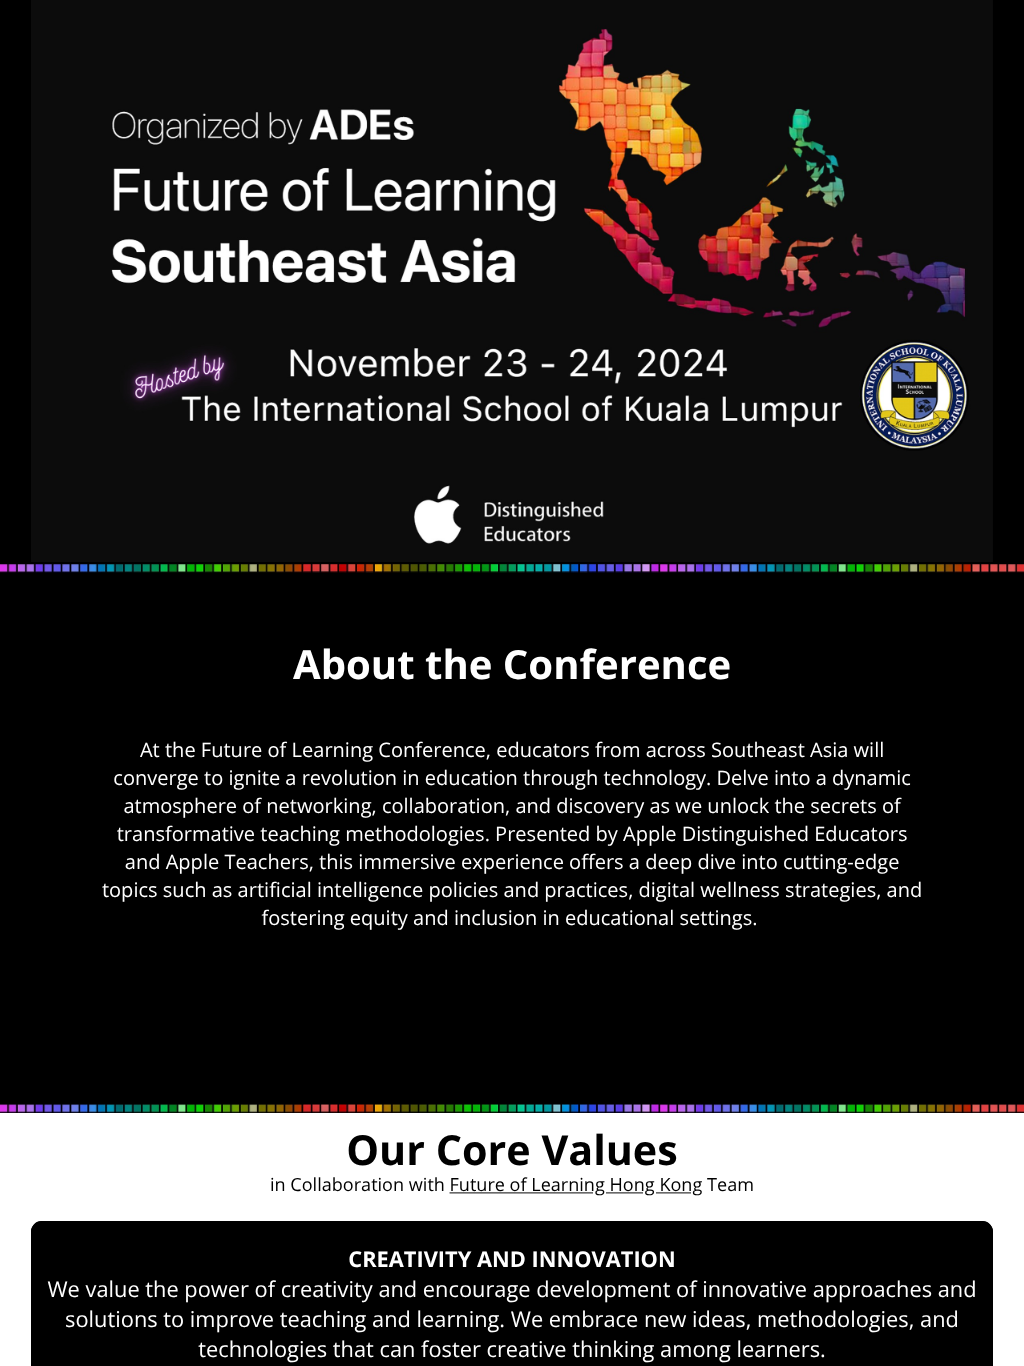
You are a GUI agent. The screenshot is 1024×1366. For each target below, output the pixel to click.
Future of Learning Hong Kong (576, 1185)
